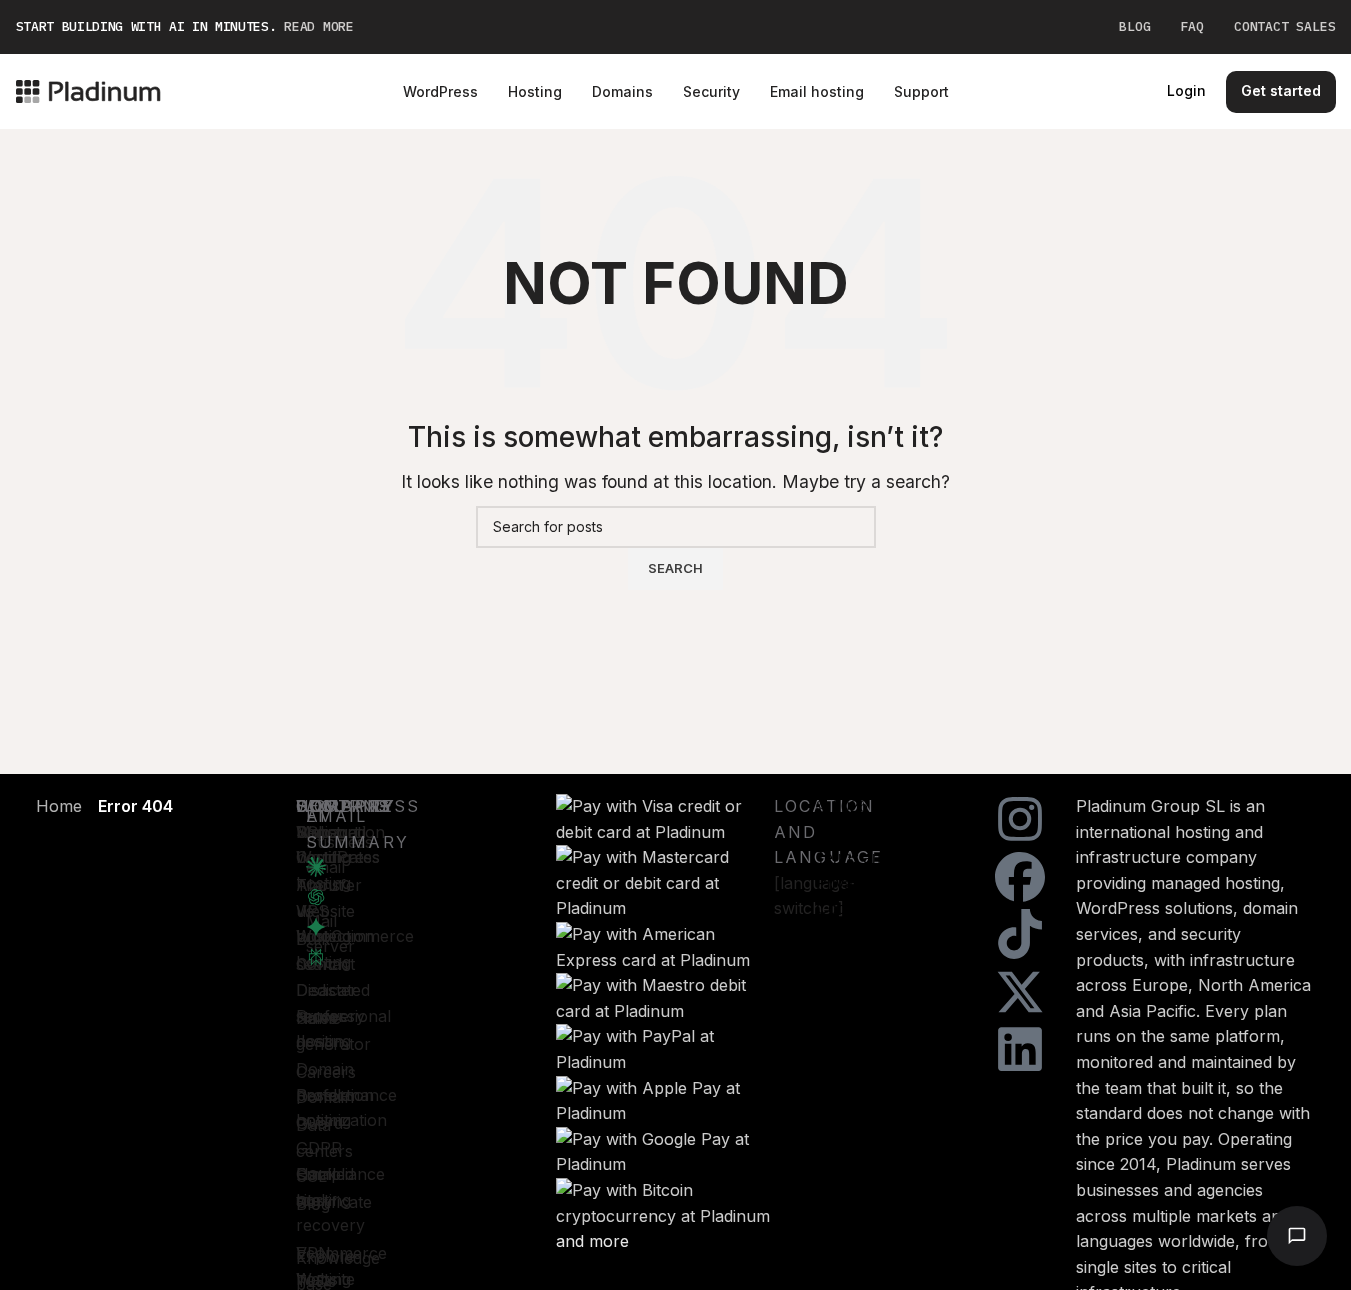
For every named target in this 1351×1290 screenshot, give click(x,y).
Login (1186, 90)
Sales (316, 1018)
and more (592, 1241)
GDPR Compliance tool (340, 1173)
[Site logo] (88, 90)
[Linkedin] (1020, 1049)
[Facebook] (1020, 877)
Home (59, 806)
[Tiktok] (1020, 934)
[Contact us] (1297, 1236)
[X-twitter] (1020, 992)
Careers (326, 1072)
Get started (1281, 90)
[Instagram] (1020, 819)
